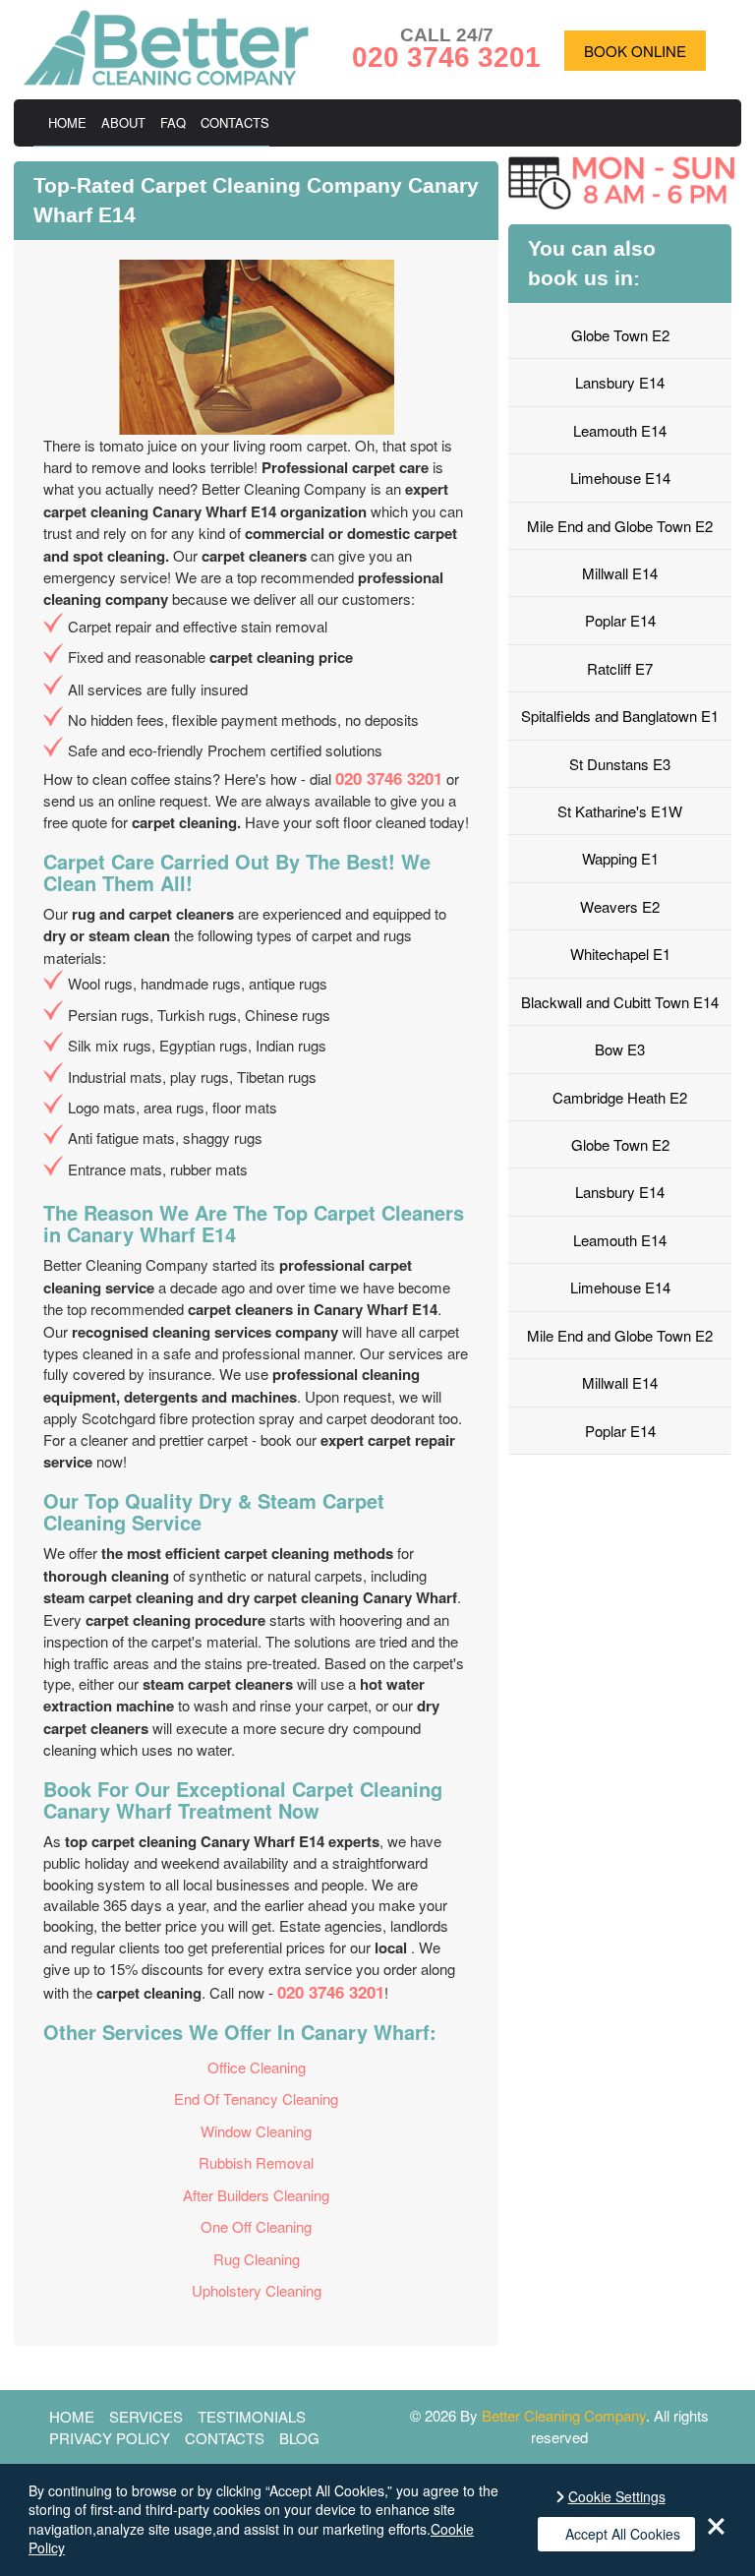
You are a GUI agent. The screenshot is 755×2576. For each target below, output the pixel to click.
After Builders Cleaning (256, 2195)
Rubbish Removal (256, 2162)
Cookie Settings (617, 2497)
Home (67, 122)
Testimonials (252, 2416)
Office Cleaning (257, 2067)
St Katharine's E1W (620, 811)
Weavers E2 (620, 906)
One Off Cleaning (256, 2226)
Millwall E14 (620, 573)
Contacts (235, 122)
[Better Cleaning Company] (166, 79)
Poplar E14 (620, 620)
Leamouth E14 (620, 430)
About (123, 122)
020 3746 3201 (389, 778)
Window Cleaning (256, 2131)
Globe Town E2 (620, 335)
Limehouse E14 (620, 478)
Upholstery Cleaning (257, 2290)
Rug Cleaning (257, 2259)
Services (146, 2416)
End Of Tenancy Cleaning (256, 2098)
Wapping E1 (620, 858)
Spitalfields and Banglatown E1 (620, 716)
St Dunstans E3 (620, 764)
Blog (299, 2438)
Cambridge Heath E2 (620, 1097)
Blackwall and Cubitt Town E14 (620, 1002)
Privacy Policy (110, 2438)
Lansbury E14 (620, 382)
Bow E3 (620, 1049)
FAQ (173, 122)
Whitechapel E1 (620, 954)
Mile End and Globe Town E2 (620, 526)
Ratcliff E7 (620, 668)
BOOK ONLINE (635, 51)
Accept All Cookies (623, 2534)
